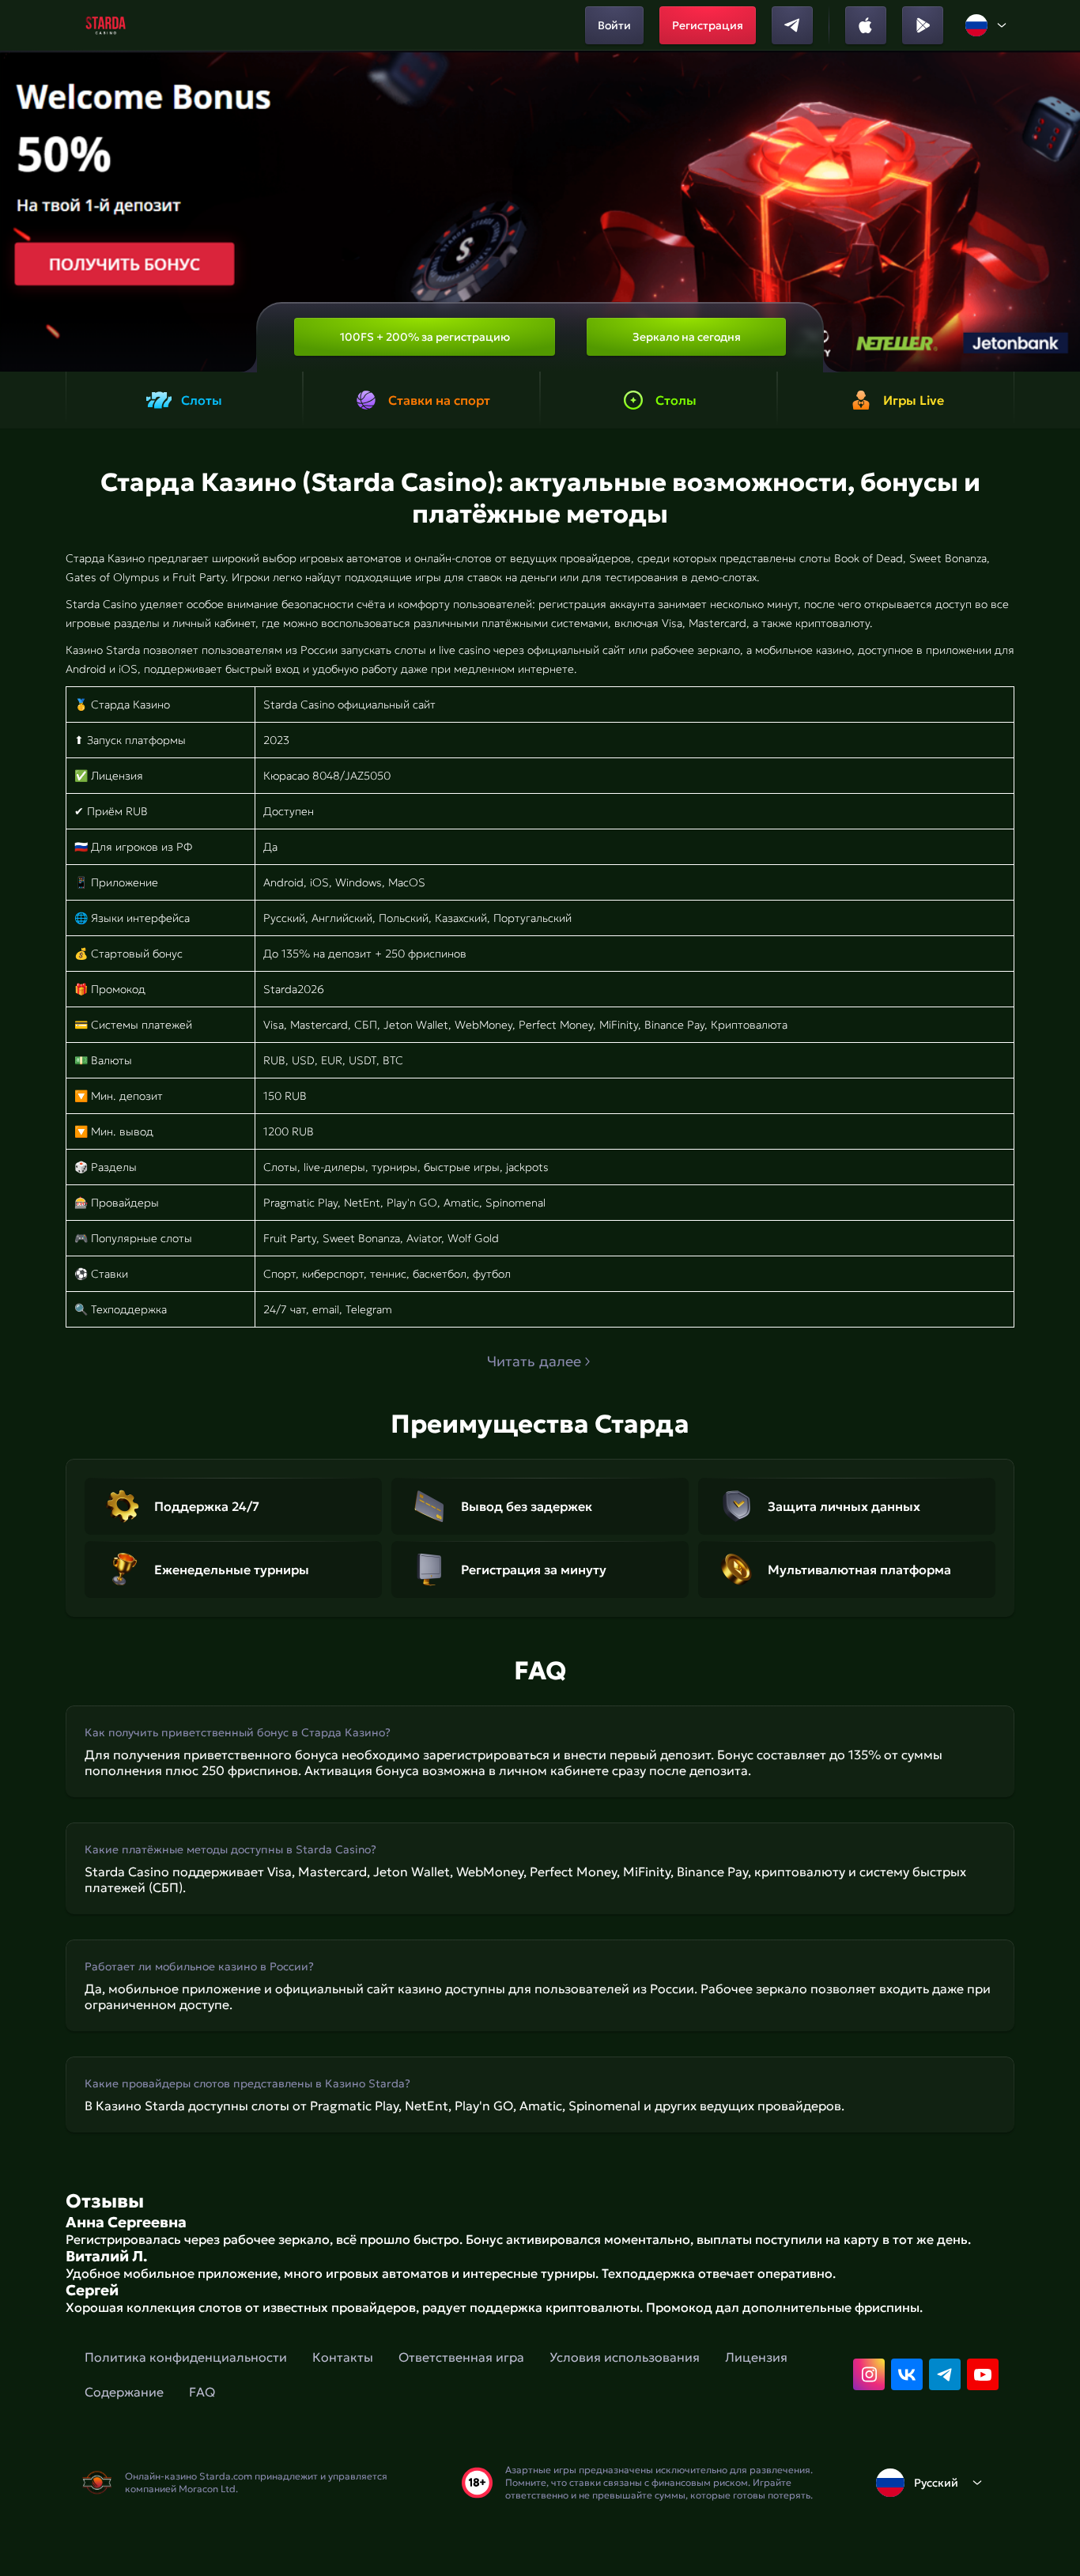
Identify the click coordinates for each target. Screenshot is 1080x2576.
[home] (106, 25)
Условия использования (625, 2357)
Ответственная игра (461, 2357)
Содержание (124, 2392)
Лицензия (756, 2357)
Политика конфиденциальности (186, 2357)
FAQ (202, 2392)
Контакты (343, 2357)
